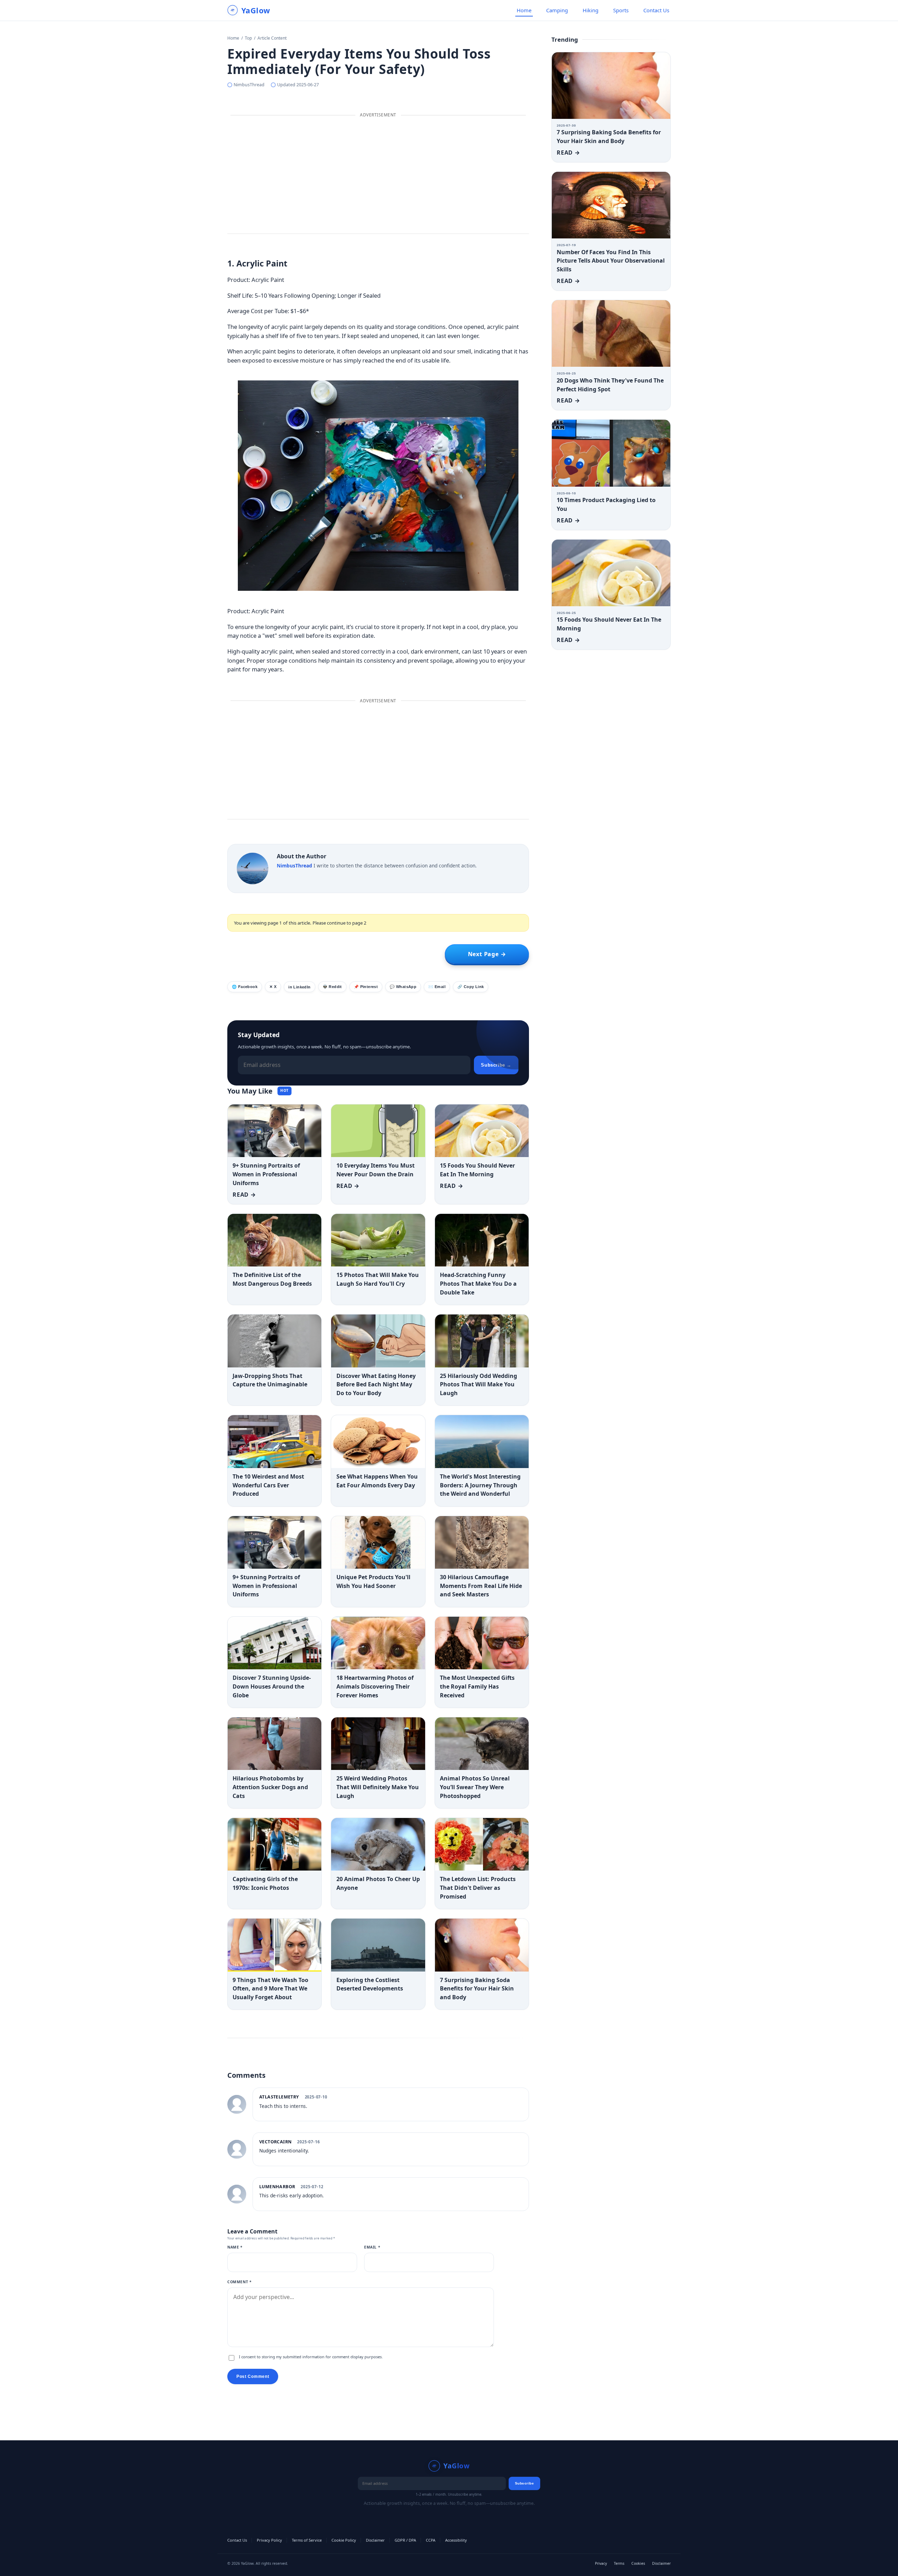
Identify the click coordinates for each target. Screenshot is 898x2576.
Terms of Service (307, 2540)
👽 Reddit (332, 987)
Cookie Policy (344, 2540)
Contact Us (656, 10)
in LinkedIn (299, 987)
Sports (621, 10)
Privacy (601, 2563)
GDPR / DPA (405, 2540)
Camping (557, 10)
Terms (619, 2563)
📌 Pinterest (366, 987)
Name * (235, 2247)
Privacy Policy (269, 2540)
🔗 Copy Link (471, 987)
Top (248, 38)
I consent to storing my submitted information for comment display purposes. (311, 2357)
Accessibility (456, 2540)
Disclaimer (375, 2540)
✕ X (273, 987)
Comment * (239, 2282)
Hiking (591, 10)
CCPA (431, 2540)
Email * (372, 2247)
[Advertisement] (378, 176)
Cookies (638, 2563)
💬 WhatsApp (403, 987)
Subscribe (525, 2483)
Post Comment (253, 2376)
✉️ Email (437, 987)
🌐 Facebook (245, 987)
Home (524, 10)
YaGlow (256, 11)
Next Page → (487, 954)
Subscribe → (496, 1065)
